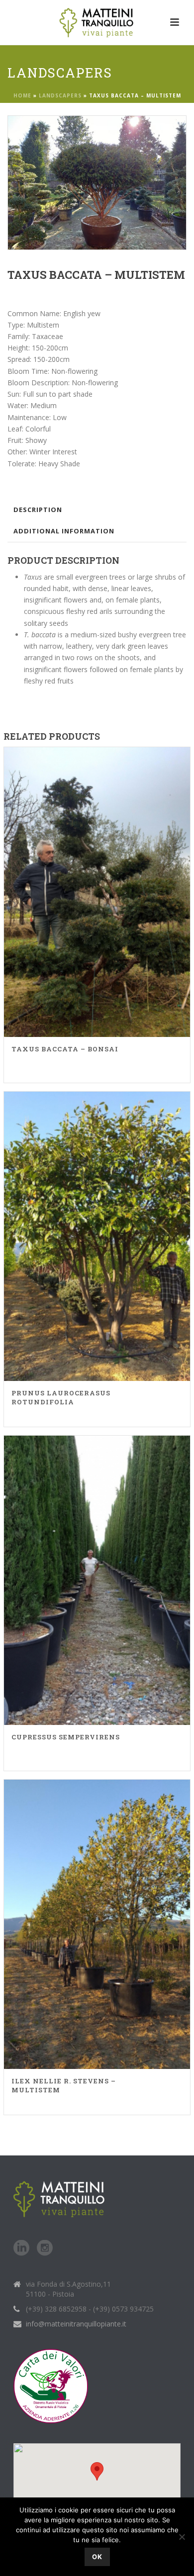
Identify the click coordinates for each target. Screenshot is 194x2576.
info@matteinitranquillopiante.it (76, 2324)
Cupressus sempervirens (66, 1737)
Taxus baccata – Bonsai (65, 1049)
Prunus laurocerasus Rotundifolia (61, 1397)
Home (22, 95)
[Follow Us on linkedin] (21, 2248)
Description (38, 510)
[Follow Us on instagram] (45, 2248)
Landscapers (60, 95)
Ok (97, 2557)
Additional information (64, 531)
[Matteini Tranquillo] (97, 22)
